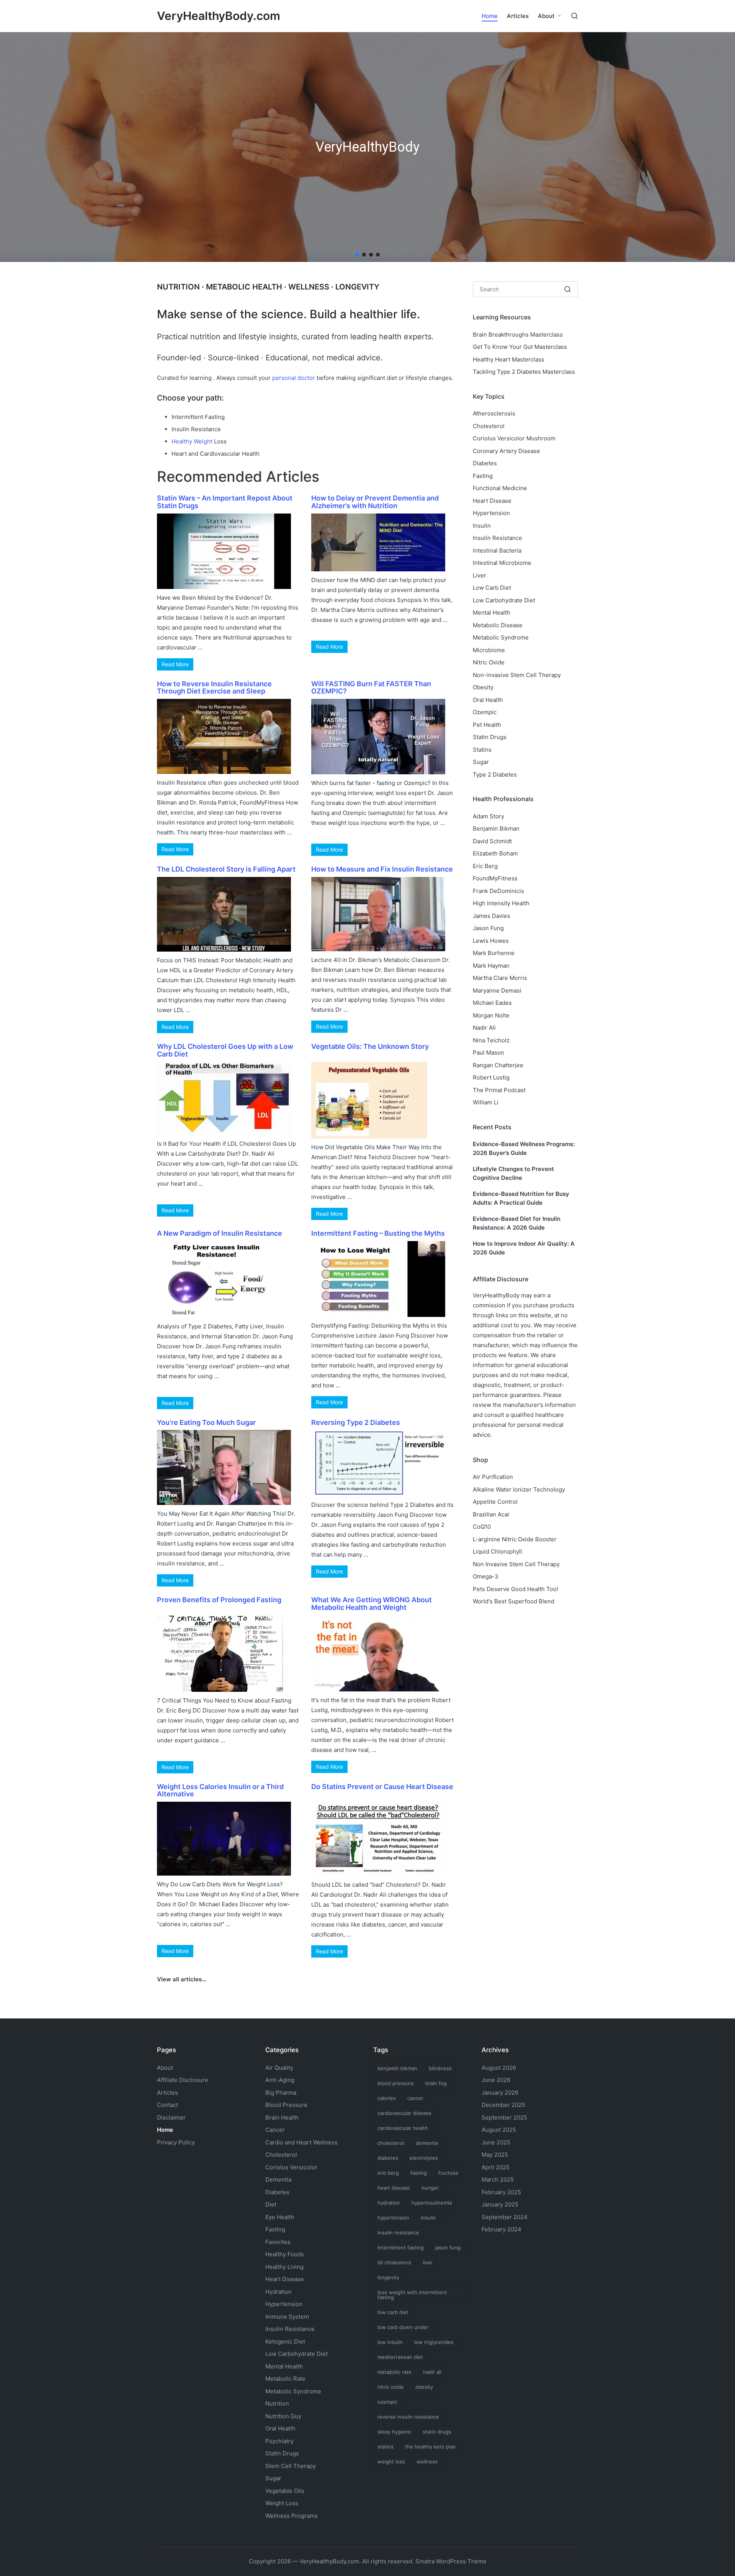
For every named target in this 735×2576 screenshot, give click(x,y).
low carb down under (403, 2327)
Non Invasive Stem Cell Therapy (516, 1564)
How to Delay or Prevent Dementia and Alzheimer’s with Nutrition (375, 502)
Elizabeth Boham (495, 853)
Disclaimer (171, 2117)
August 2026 (499, 2068)
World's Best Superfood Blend (514, 1601)
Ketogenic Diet (285, 2341)
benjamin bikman (397, 2068)
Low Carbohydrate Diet (504, 600)
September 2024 (505, 2217)
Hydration (278, 2292)
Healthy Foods (285, 2254)
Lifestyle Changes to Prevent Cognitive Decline (513, 1173)
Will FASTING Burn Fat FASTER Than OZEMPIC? (371, 688)
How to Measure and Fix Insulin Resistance (382, 869)
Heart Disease (492, 501)
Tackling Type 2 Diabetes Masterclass (524, 372)
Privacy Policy (176, 2142)
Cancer (275, 2130)
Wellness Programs (292, 2516)
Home (165, 2130)
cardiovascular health (403, 2128)
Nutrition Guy (283, 2416)
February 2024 (501, 2229)
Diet (271, 2204)
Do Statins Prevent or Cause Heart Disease (382, 1787)
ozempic (387, 2402)
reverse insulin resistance (408, 2417)
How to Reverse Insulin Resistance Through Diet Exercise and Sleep (214, 688)
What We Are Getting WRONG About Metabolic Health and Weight (372, 1604)
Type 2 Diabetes (495, 774)
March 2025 (498, 2179)
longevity (388, 2277)
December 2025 (503, 2105)
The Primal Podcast (499, 1090)
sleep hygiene (394, 2432)
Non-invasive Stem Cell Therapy (517, 675)
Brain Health (282, 2117)
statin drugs (437, 2432)
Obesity (483, 687)
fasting (419, 2173)
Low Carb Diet (492, 588)
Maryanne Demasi (497, 990)
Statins (482, 750)
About (165, 2068)
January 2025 (500, 2204)
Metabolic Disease (498, 625)
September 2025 (504, 2117)
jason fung (448, 2247)
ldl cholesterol (394, 2262)
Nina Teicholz (491, 1040)
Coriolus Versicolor (291, 2167)
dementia (427, 2143)
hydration (389, 2203)
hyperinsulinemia (432, 2203)
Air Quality (279, 2068)
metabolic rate (394, 2372)
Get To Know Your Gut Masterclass (520, 347)
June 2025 (496, 2142)
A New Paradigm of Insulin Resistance (220, 1233)
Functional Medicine (500, 488)
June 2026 (496, 2080)
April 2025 (496, 2167)
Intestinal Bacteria (497, 550)
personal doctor (294, 378)
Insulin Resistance (497, 538)
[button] (357, 255)
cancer (415, 2098)
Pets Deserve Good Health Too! (515, 1589)
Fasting (483, 476)
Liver (479, 575)
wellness (427, 2462)
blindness (440, 2068)
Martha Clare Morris (500, 978)
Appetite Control (495, 1502)
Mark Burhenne (494, 953)
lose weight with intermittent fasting (412, 2295)
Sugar (481, 762)
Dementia (278, 2179)
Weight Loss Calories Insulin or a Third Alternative (220, 1790)
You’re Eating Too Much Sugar (206, 1422)
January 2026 (500, 2093)
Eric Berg (485, 866)
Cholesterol (489, 426)
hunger (430, 2188)
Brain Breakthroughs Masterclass (518, 334)
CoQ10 (482, 1527)
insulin (428, 2218)
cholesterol (391, 2143)
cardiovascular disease (404, 2113)
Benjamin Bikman (496, 828)
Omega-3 (486, 1576)
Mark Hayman (491, 966)
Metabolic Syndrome (501, 637)
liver (428, 2262)
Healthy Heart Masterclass (509, 359)
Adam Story (488, 816)
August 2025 (499, 2130)
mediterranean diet (400, 2357)
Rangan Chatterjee (498, 1065)
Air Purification (493, 1477)
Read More (175, 664)
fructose (448, 2173)
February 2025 (501, 2192)
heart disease (394, 2188)
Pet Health (487, 725)
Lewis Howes (491, 941)
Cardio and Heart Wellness (301, 2142)
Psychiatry (279, 2441)
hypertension (393, 2218)
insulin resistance (398, 2233)
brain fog (436, 2083)
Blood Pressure (286, 2105)
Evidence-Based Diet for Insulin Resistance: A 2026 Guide (517, 1223)
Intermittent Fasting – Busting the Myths (378, 1233)
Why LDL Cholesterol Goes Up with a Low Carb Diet (225, 1050)
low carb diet (393, 2312)
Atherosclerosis (494, 413)
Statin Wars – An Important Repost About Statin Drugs (225, 502)
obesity (424, 2387)
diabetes (388, 2158)
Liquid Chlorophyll (497, 1551)
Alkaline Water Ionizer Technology (519, 1489)
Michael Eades (492, 1003)
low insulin (390, 2342)
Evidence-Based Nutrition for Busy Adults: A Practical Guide (521, 1198)
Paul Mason (488, 1052)
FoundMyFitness (495, 878)
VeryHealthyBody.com (219, 16)
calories (387, 2098)
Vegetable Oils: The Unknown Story (370, 1046)
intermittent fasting (401, 2247)
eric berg (388, 2173)
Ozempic (485, 712)
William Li (486, 1102)
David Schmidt (492, 841)
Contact (167, 2105)
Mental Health (492, 613)
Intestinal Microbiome (502, 563)
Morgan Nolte (491, 1015)
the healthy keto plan (430, 2447)
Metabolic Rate (285, 2379)
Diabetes (485, 463)
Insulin (482, 526)
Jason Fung (488, 928)
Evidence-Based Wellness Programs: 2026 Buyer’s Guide (524, 1148)
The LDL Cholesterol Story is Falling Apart (226, 869)
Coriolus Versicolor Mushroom (514, 438)
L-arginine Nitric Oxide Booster (515, 1539)
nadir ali (432, 2372)
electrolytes (424, 2158)
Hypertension (491, 513)
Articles (167, 2093)
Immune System (287, 2317)
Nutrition (277, 2403)
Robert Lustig (491, 1077)
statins (385, 2447)
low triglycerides (434, 2342)
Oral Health (488, 700)
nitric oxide (391, 2387)
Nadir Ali (484, 1028)
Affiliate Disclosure (183, 2080)
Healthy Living (284, 2267)
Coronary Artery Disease (506, 451)
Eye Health (280, 2217)
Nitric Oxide (489, 662)
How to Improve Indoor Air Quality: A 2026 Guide (524, 1248)
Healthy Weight (192, 441)
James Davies (492, 916)
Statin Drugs (490, 737)
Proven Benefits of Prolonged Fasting (219, 1600)
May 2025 (495, 2155)
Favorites (278, 2242)
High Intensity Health (501, 903)
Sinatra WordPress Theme (451, 2561)
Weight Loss (282, 2503)
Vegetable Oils (285, 2491)
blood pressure (396, 2083)
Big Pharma (281, 2093)
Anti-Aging (280, 2080)
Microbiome (489, 650)
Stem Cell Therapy (291, 2466)
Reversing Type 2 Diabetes (356, 1422)
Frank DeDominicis (498, 891)
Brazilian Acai (491, 1514)
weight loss (391, 2462)
